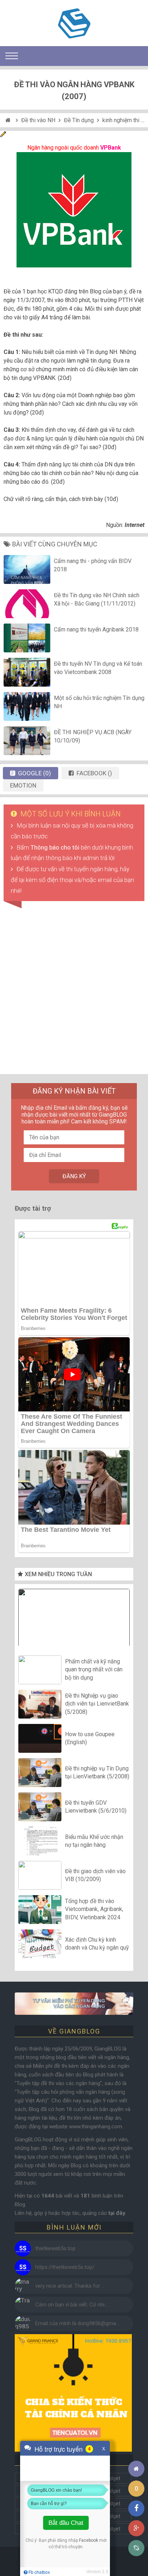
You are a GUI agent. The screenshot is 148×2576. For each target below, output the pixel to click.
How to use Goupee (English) (90, 1738)
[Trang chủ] (136, 2469)
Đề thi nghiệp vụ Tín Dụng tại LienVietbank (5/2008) (97, 1772)
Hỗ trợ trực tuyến (59, 2449)
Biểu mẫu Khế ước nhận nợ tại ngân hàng (94, 1841)
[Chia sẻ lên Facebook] (136, 2508)
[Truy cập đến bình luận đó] (23, 2249)
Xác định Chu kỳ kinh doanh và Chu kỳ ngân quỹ (97, 1943)
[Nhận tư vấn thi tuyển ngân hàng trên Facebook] (74, 2004)
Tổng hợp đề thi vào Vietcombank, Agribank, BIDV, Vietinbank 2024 (94, 1909)
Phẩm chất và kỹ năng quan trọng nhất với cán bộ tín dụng (94, 1670)
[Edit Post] (3, 135)
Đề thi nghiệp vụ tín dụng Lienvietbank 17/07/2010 (74, 1619)
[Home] (9, 120)
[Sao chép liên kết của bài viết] (136, 2548)
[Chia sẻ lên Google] (136, 2528)
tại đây (117, 2213)
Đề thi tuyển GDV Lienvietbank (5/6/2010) (96, 1806)
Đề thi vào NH (38, 120)
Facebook (89, 2540)
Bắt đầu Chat (66, 2523)
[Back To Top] (136, 2449)
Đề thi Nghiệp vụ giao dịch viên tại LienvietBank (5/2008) (97, 1704)
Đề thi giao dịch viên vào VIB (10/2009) (95, 1875)
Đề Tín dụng (79, 120)
